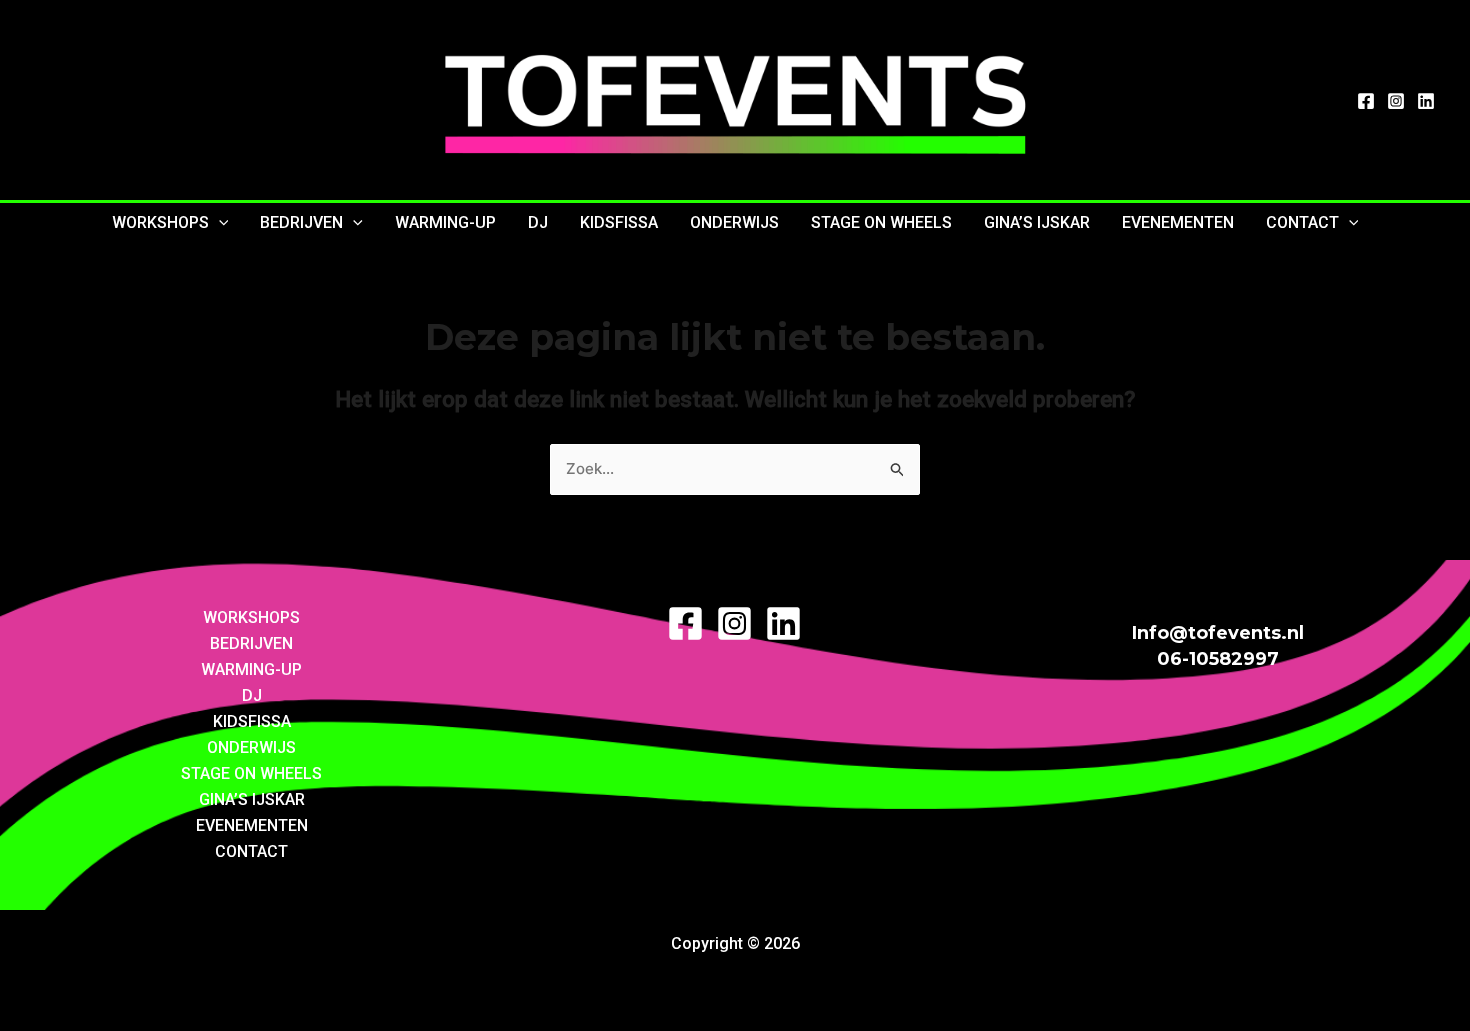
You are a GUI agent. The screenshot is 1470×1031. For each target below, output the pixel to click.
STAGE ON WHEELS (881, 222)
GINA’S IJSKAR (1037, 222)
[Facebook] (1366, 101)
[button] (219, 223)
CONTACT (1302, 222)
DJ (538, 222)
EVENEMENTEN (1178, 222)
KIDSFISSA (619, 222)
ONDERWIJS (734, 222)
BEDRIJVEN (301, 222)
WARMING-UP (445, 222)
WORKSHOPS (160, 222)
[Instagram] (1396, 101)
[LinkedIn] (1426, 101)
